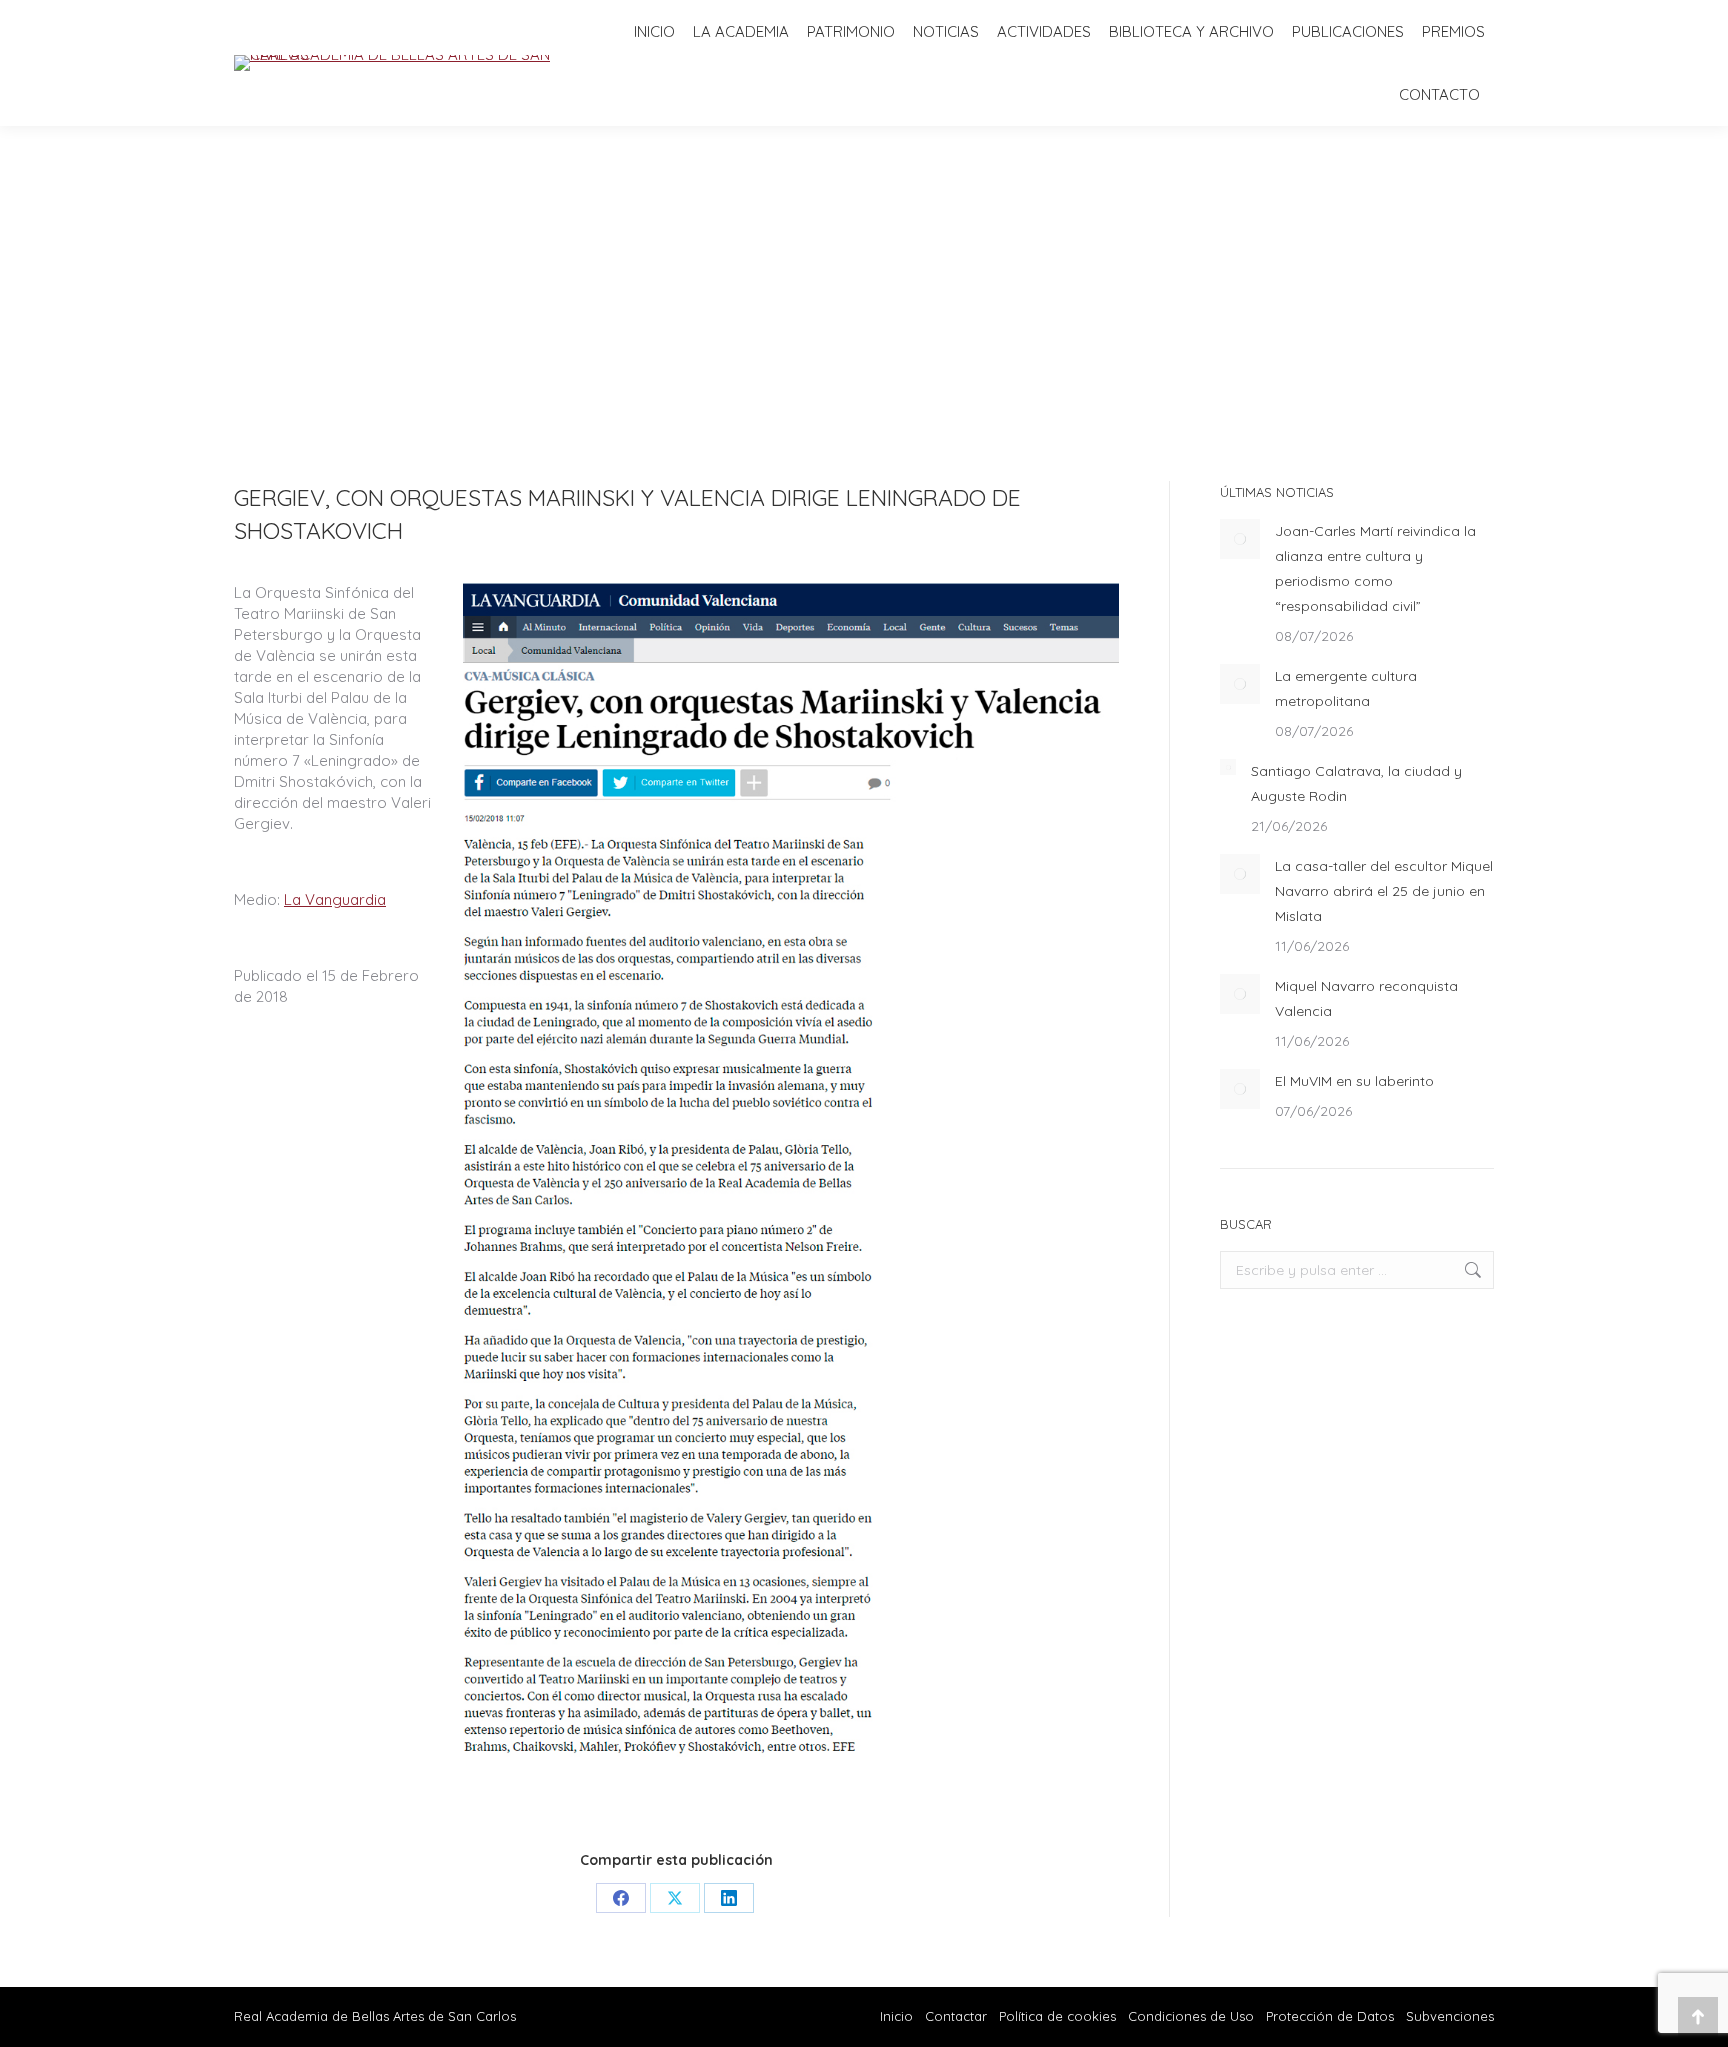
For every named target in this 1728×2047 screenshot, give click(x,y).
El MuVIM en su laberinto (1354, 1081)
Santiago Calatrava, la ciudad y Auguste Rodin (1356, 783)
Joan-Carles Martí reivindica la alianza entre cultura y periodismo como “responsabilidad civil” (1375, 568)
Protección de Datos (1330, 2016)
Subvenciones (1450, 2016)
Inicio (896, 2016)
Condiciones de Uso (1191, 2016)
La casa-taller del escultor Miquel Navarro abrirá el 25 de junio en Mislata (1384, 891)
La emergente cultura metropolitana (1346, 688)
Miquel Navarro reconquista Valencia (1366, 998)
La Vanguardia (335, 899)
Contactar (958, 2016)
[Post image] (1240, 539)
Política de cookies (1057, 2016)
